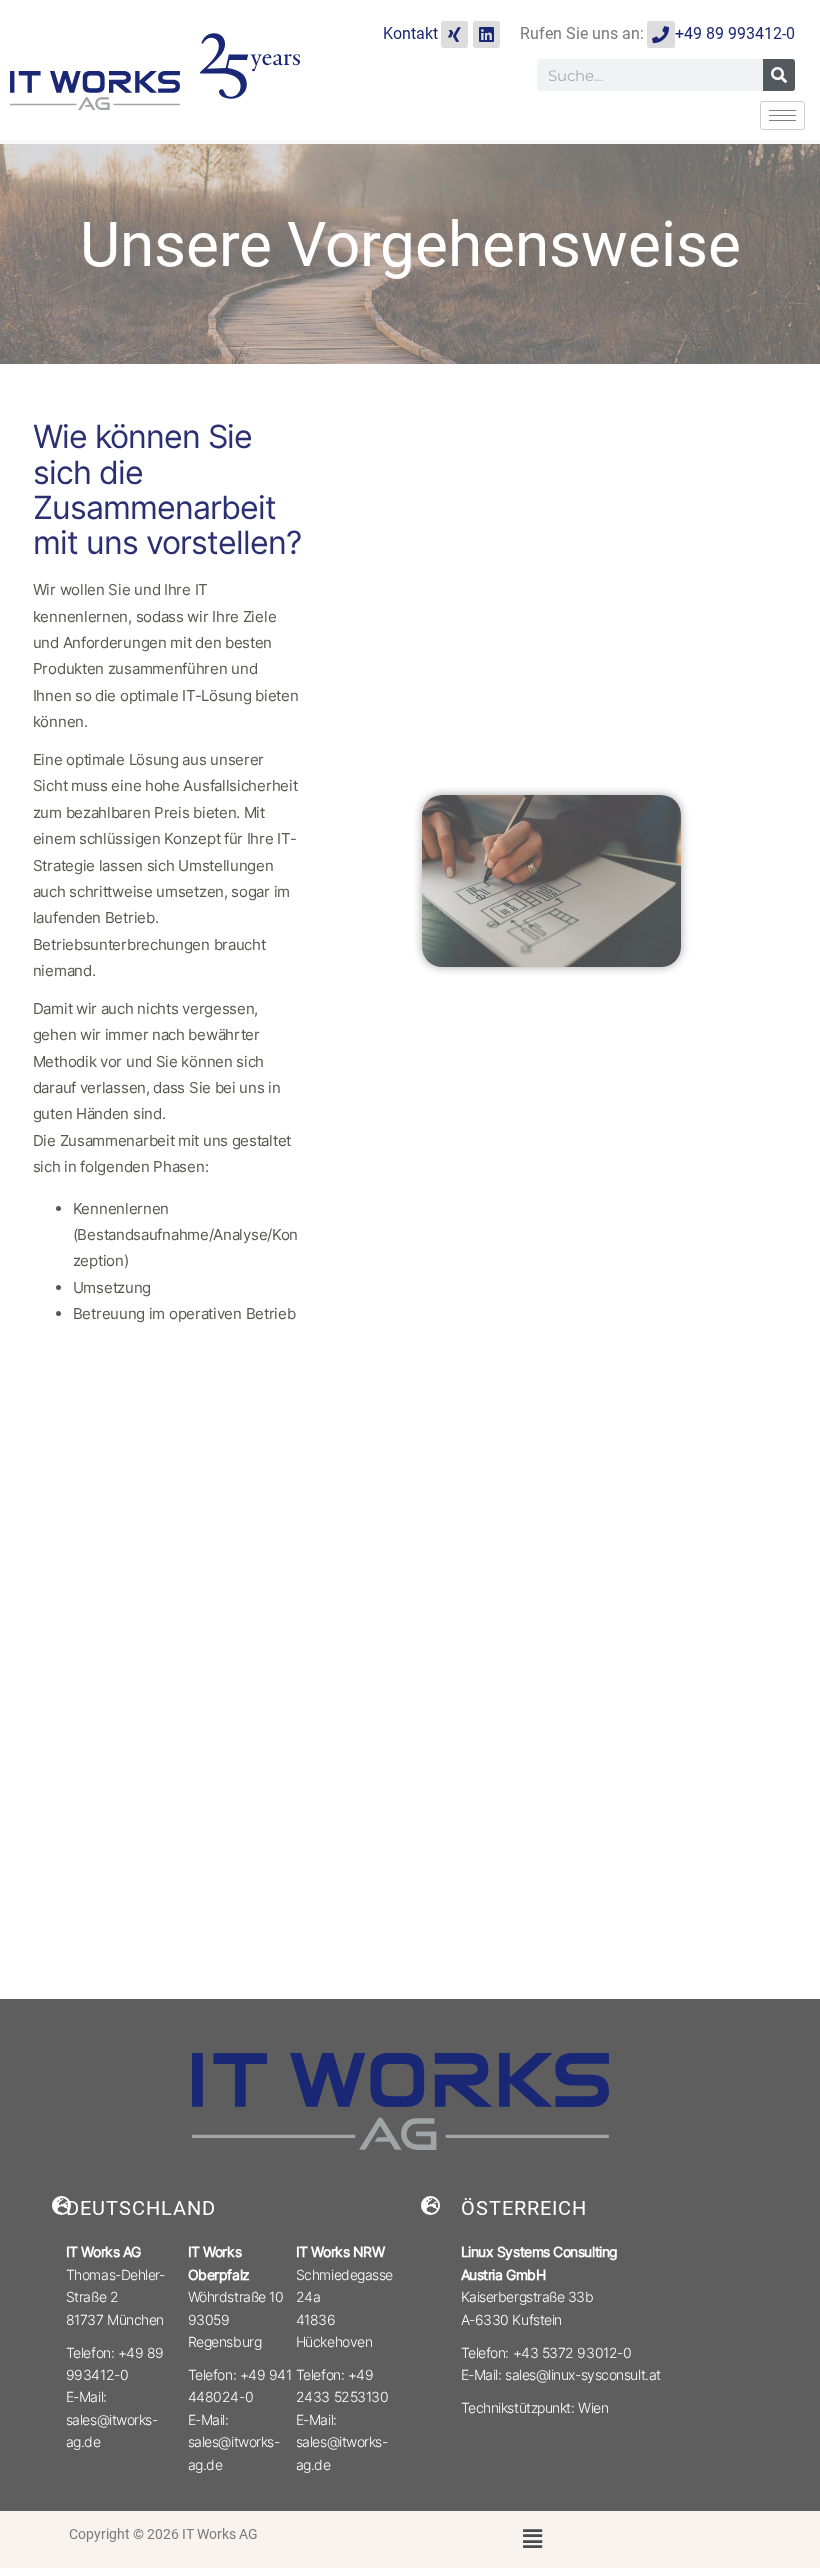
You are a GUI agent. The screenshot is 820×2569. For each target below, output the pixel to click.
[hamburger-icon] (782, 115)
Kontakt (410, 33)
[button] (533, 2539)
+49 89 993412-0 (735, 33)
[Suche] (779, 75)
